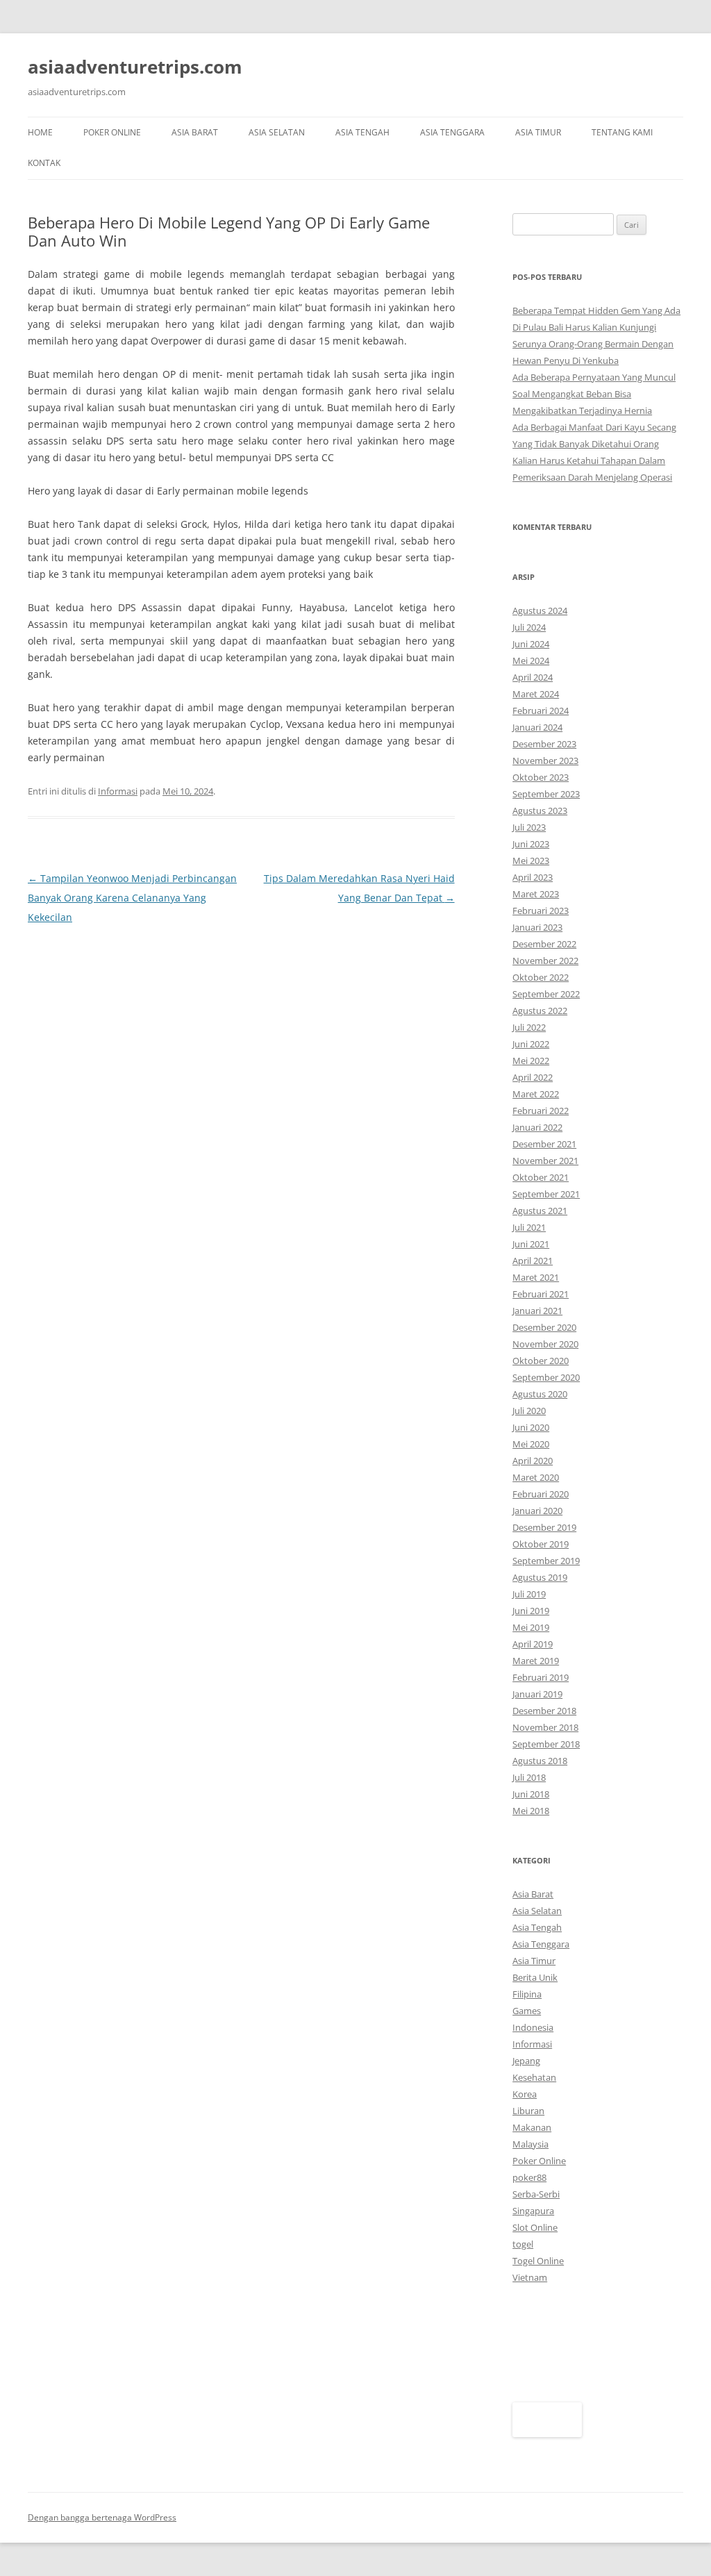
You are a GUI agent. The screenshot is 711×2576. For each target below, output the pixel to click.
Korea (525, 2094)
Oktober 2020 (541, 1361)
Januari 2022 (537, 1127)
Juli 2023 (529, 827)
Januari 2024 (537, 727)
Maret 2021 (536, 1277)
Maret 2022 (536, 1094)
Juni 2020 (531, 1427)
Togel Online (538, 2261)
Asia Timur (538, 132)
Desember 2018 (544, 1711)
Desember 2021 (544, 1144)
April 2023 (533, 877)
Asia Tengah (362, 132)
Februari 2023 (541, 911)
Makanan (532, 2127)
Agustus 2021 (540, 1211)
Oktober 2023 (541, 777)
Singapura (533, 2211)
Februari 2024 (541, 711)
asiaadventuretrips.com (135, 67)
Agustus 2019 (540, 1577)
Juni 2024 (531, 644)
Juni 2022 (531, 1044)
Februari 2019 (541, 1677)
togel (523, 2244)
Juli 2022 (529, 1027)
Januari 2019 (537, 1694)
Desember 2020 (544, 1327)
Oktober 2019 (541, 1544)
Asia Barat (195, 132)
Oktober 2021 (541, 1177)
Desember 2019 (544, 1527)
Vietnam (530, 2277)
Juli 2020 (529, 1411)
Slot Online (535, 2227)
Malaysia (530, 2144)
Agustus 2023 (540, 811)
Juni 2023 (531, 844)
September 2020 (546, 1377)
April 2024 (533, 677)
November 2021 (545, 1161)
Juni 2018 (531, 1794)
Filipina (527, 1994)
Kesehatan (534, 2077)
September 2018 (546, 1744)
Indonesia (533, 2027)
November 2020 (545, 1344)
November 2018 (545, 1727)
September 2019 (546, 1561)
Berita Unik (535, 1977)
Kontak (44, 163)
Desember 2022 (544, 944)
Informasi (118, 791)
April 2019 (533, 1644)
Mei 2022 (531, 1061)
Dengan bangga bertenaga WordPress (102, 2517)
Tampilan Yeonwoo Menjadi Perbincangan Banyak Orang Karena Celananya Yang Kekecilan (132, 898)
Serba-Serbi (536, 2194)
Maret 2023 (536, 894)
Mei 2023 (531, 861)
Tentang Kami (622, 132)
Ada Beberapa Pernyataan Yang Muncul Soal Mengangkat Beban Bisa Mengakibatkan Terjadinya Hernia (594, 394)
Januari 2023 (537, 927)
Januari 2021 (537, 1311)
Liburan (528, 2111)
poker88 (529, 2177)
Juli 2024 (529, 627)
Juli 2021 (529, 1227)
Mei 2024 (531, 660)
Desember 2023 (544, 744)
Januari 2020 (537, 1511)
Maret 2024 (536, 694)
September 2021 (546, 1194)
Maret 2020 (536, 1477)
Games (527, 2011)
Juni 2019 (531, 1611)
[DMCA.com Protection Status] (547, 2434)
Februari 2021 (541, 1294)
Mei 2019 (531, 1627)
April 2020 (533, 1461)
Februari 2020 (541, 1494)
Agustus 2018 (540, 1761)
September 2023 (546, 794)
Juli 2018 (529, 1777)
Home (40, 132)
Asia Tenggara (452, 132)
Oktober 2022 (541, 977)
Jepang (526, 2061)
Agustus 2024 (540, 610)
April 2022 (533, 1077)
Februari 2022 (541, 1111)
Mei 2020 (531, 1444)
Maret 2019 (536, 1661)
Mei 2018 (531, 1811)
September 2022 (546, 994)
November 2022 (545, 961)
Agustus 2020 (540, 1394)
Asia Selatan (277, 132)
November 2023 (545, 761)
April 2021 (533, 1261)
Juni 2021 (531, 1244)
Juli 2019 (529, 1594)
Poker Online (112, 132)
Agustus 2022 (540, 1011)
